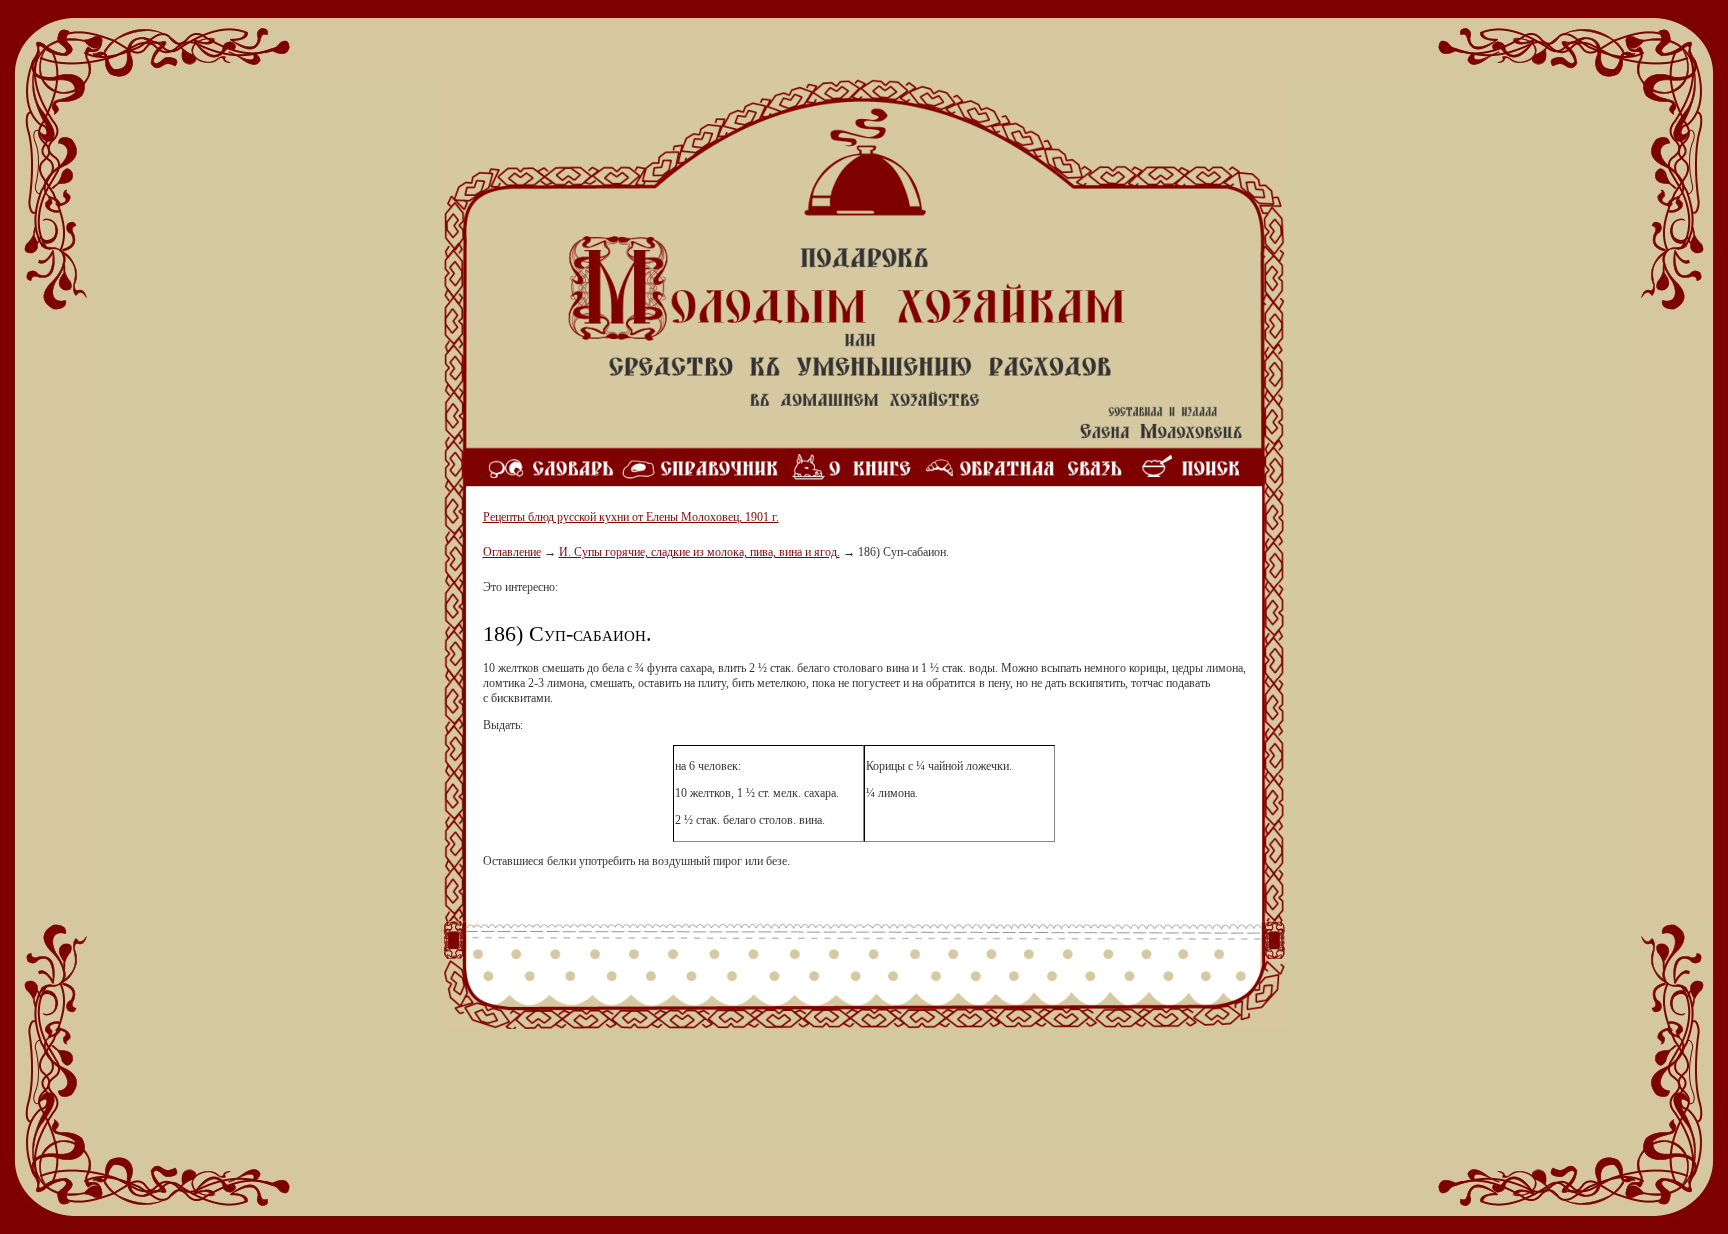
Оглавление (512, 552)
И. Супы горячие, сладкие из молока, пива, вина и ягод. (699, 552)
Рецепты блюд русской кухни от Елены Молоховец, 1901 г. (631, 517)
